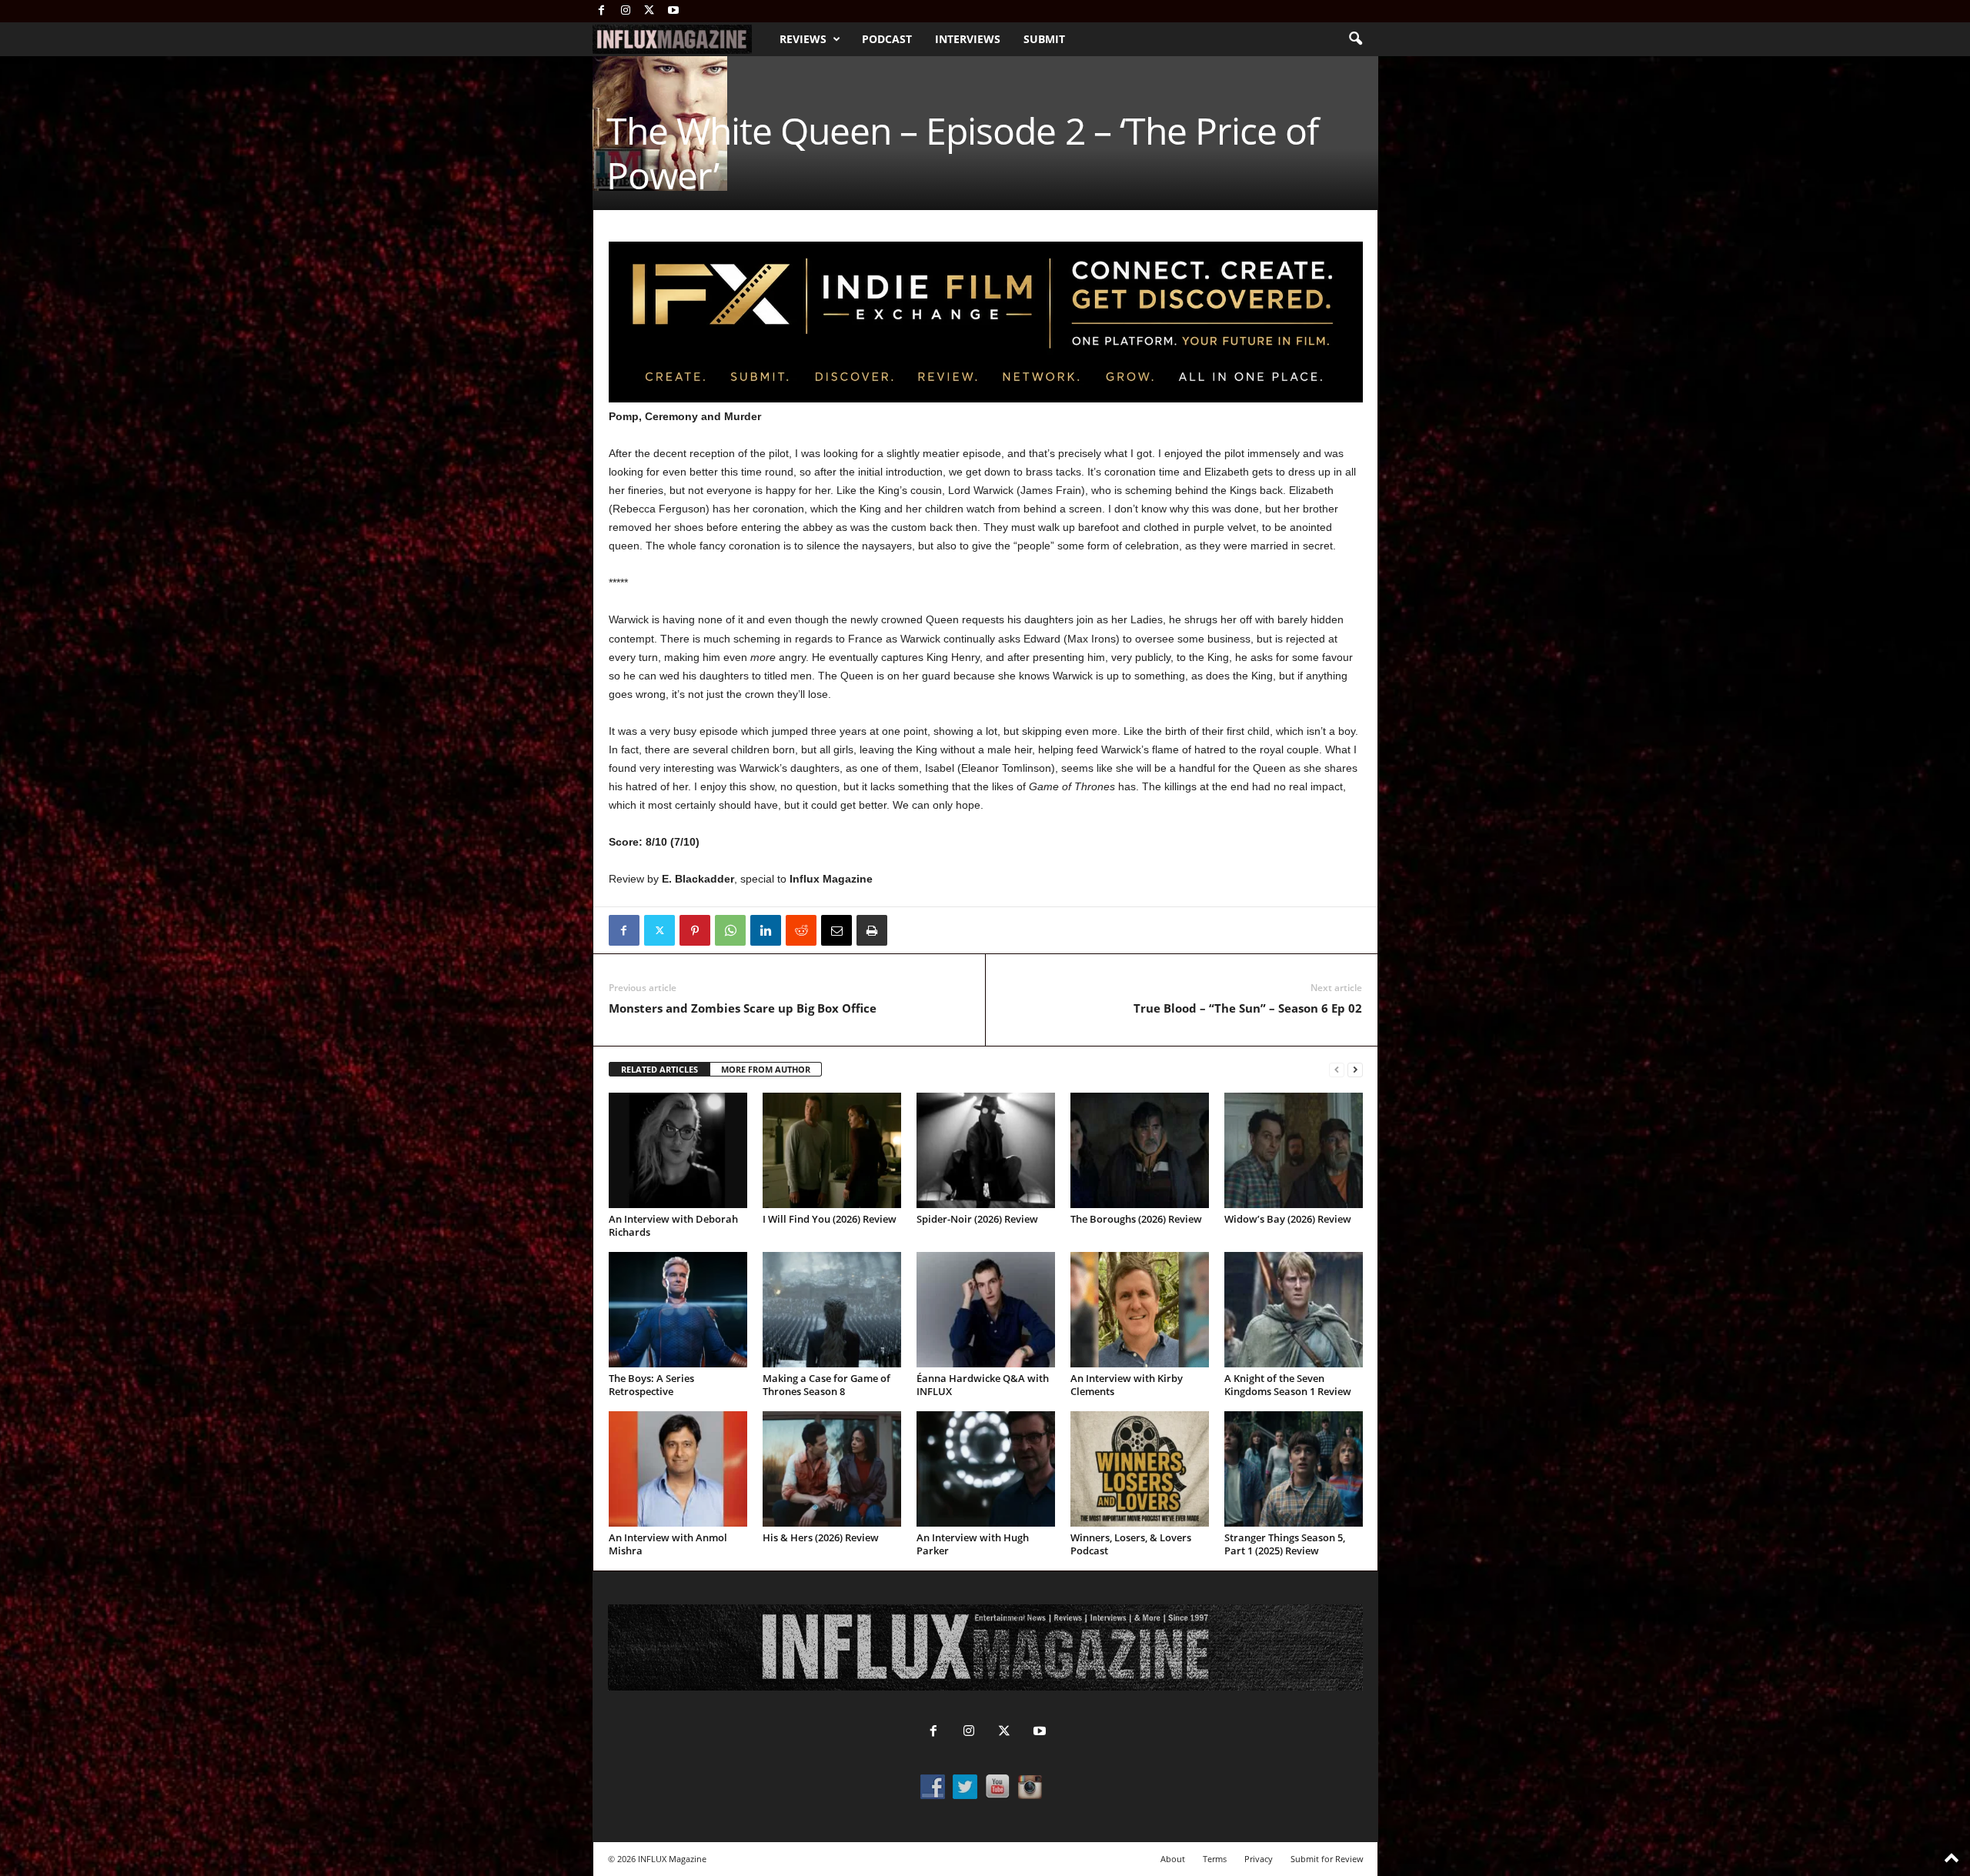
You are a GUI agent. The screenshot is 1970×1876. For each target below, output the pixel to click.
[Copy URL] (907, 930)
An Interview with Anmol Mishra (668, 1544)
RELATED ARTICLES (659, 1069)
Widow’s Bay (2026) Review (1288, 1219)
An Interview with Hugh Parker (973, 1544)
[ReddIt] (801, 930)
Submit (1044, 39)
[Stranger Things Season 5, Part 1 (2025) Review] (1294, 1469)
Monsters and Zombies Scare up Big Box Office (743, 1008)
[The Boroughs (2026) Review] (1140, 1150)
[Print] (872, 930)
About (1173, 1859)
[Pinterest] (695, 930)
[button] (1355, 39)
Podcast (887, 39)
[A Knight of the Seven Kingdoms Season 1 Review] (1294, 1310)
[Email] (836, 930)
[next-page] (1355, 1070)
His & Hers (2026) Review (821, 1537)
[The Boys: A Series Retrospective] (678, 1310)
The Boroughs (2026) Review (1136, 1219)
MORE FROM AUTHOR (766, 1069)
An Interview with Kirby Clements (1127, 1385)
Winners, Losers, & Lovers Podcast (1131, 1544)
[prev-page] (1337, 1070)
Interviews (968, 39)
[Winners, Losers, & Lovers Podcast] (1140, 1469)
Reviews (803, 39)
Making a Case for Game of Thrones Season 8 (826, 1385)
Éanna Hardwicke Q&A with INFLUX (983, 1385)
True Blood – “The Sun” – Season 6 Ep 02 (1248, 1008)
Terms (1215, 1859)
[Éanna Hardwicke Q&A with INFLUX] (986, 1310)
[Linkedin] (766, 930)
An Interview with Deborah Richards (673, 1225)
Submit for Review (1327, 1859)
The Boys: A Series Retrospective (651, 1385)
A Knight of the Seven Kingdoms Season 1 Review (1288, 1385)
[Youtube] (673, 11)
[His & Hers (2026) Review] (832, 1469)
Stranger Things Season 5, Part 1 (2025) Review (1285, 1544)
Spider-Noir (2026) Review (977, 1219)
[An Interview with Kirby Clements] (1140, 1310)
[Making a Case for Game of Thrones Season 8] (832, 1310)
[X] (649, 11)
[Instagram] (626, 11)
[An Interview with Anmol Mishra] (678, 1469)
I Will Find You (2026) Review (830, 1219)
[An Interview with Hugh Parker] (986, 1469)
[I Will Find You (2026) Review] (832, 1150)
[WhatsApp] (730, 930)
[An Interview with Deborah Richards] (678, 1150)
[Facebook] (602, 11)
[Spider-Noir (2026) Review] (986, 1150)
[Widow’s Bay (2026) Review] (1294, 1150)
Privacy (1259, 1859)
